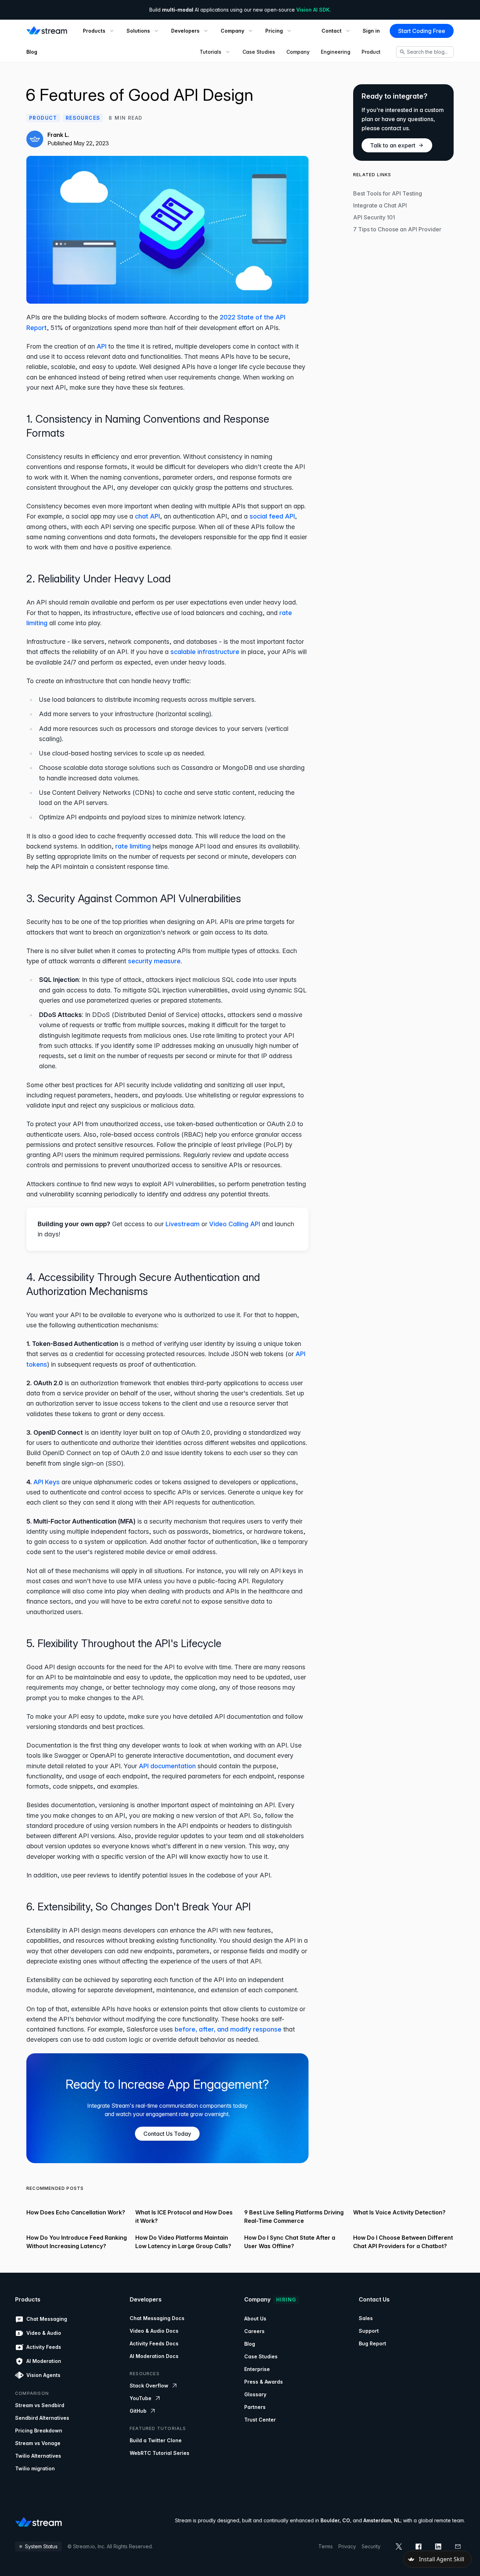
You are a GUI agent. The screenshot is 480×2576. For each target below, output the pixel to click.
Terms (326, 2546)
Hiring (286, 2300)
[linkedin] (438, 2547)
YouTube (141, 2398)
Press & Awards (264, 2382)
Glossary (255, 2394)
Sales (366, 2318)
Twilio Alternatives (38, 2456)
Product (371, 52)
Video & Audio (44, 2333)
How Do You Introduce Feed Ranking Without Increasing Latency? (77, 2242)
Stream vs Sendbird (40, 2405)
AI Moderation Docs (154, 2356)
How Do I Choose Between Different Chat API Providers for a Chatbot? (403, 2242)
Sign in (371, 31)
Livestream (183, 1224)
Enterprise (257, 2369)
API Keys (47, 1482)
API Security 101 (374, 217)
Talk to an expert (393, 145)
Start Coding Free (422, 31)
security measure (154, 961)
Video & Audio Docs (154, 2331)
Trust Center (260, 2420)
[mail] (458, 2547)
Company (298, 52)
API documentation (167, 1766)
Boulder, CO (335, 2520)
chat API (147, 516)
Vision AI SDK (313, 10)
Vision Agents (43, 2375)
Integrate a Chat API (380, 205)
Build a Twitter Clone (156, 2440)
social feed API (272, 516)
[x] (399, 2547)
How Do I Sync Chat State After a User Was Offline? (290, 2242)
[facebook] (419, 2547)
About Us (255, 2319)
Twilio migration (35, 2468)
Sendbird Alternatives (42, 2418)
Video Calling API (235, 1224)
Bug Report (372, 2343)
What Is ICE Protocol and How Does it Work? (184, 2217)
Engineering (336, 52)
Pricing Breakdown (39, 2430)
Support (369, 2331)
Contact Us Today (167, 2134)
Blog (32, 52)
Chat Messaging (47, 2319)
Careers (254, 2331)
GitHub (138, 2411)
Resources (83, 118)
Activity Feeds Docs (154, 2343)
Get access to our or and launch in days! (166, 1229)
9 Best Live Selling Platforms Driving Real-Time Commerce (294, 2217)
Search (427, 52)
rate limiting (133, 846)
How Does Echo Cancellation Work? (76, 2212)
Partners (255, 2407)
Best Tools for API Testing (388, 193)
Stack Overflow (149, 2386)
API (102, 346)
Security (371, 2546)
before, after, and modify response (228, 2029)
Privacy (347, 2546)
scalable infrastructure (205, 652)
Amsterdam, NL (382, 2520)
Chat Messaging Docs (157, 2318)
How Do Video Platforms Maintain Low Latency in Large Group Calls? (183, 2242)
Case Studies (259, 52)
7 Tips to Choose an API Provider (397, 229)
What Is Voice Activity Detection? (399, 2212)
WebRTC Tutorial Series (160, 2453)
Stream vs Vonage (38, 2443)
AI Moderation (44, 2361)
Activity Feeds (44, 2347)
